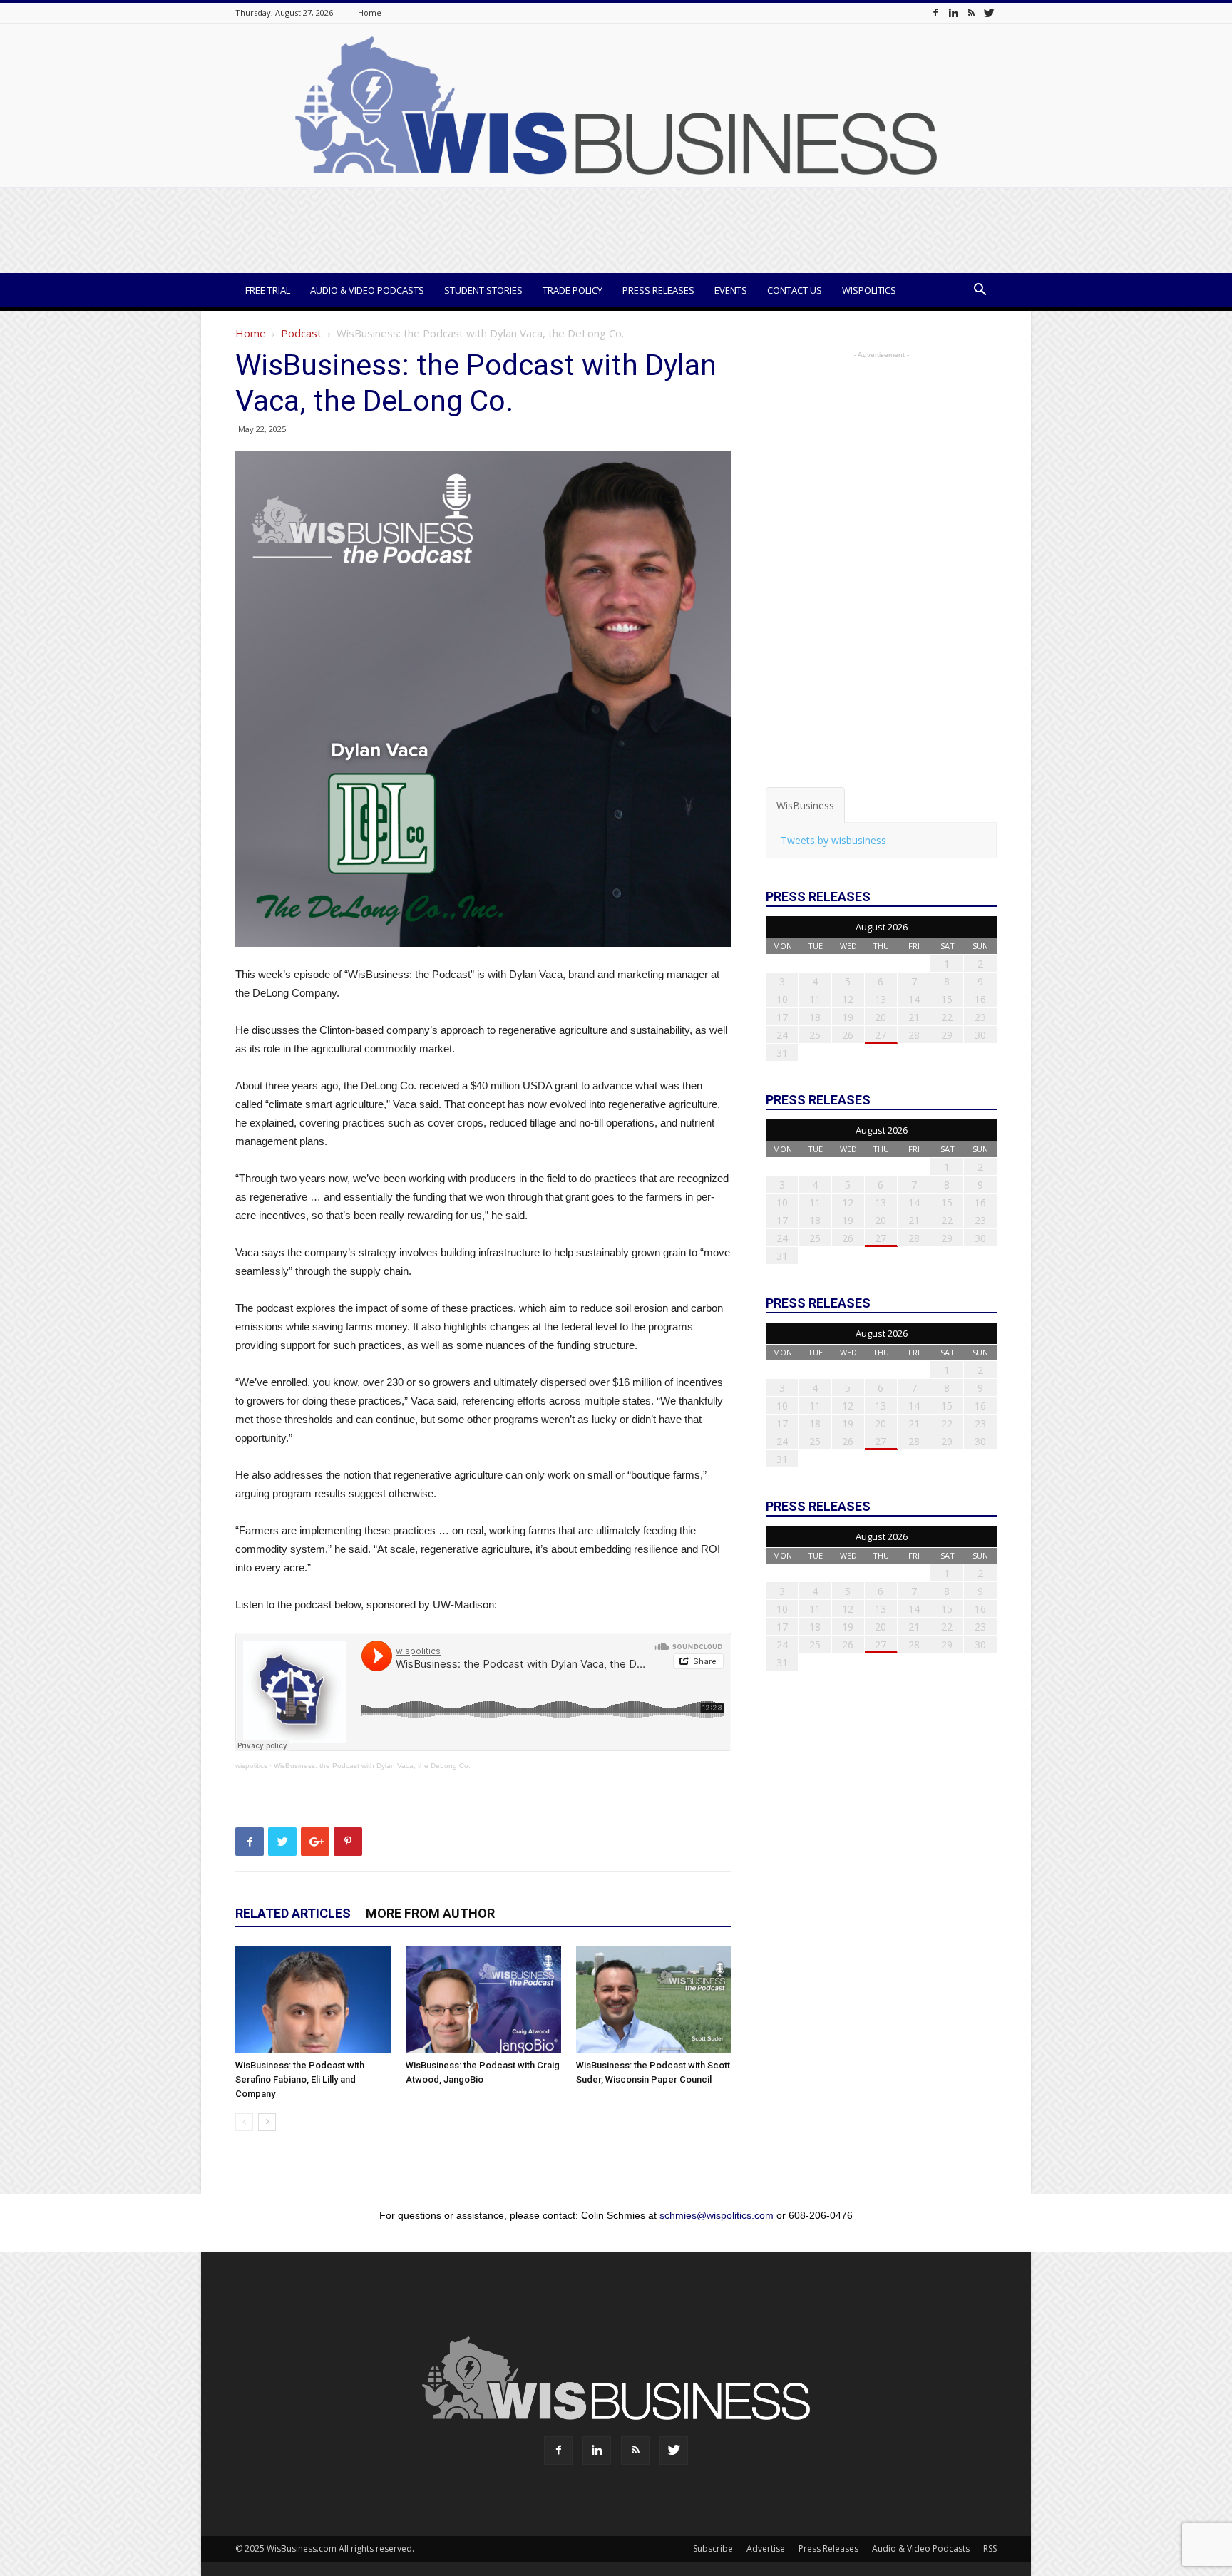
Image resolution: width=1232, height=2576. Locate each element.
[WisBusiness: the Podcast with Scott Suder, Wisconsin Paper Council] (654, 2000)
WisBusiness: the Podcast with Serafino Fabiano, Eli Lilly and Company (300, 2079)
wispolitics (251, 1766)
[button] (980, 291)
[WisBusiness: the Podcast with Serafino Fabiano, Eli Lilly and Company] (313, 2000)
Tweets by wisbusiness (833, 840)
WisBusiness (805, 805)
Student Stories (483, 290)
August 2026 (882, 927)
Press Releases (658, 290)
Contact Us (795, 290)
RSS (990, 2549)
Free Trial (268, 290)
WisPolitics (869, 290)
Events (731, 290)
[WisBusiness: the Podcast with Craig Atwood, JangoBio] (483, 2000)
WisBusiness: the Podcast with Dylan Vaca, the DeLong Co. (372, 1766)
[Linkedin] (953, 12)
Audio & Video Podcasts (367, 290)
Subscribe (713, 2549)
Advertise (766, 2549)
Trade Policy (573, 290)
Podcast (301, 333)
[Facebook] (935, 12)
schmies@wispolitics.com (717, 2215)
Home (370, 12)
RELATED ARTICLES (293, 1913)
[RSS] (971, 12)
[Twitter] (989, 12)
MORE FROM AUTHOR (430, 1913)
